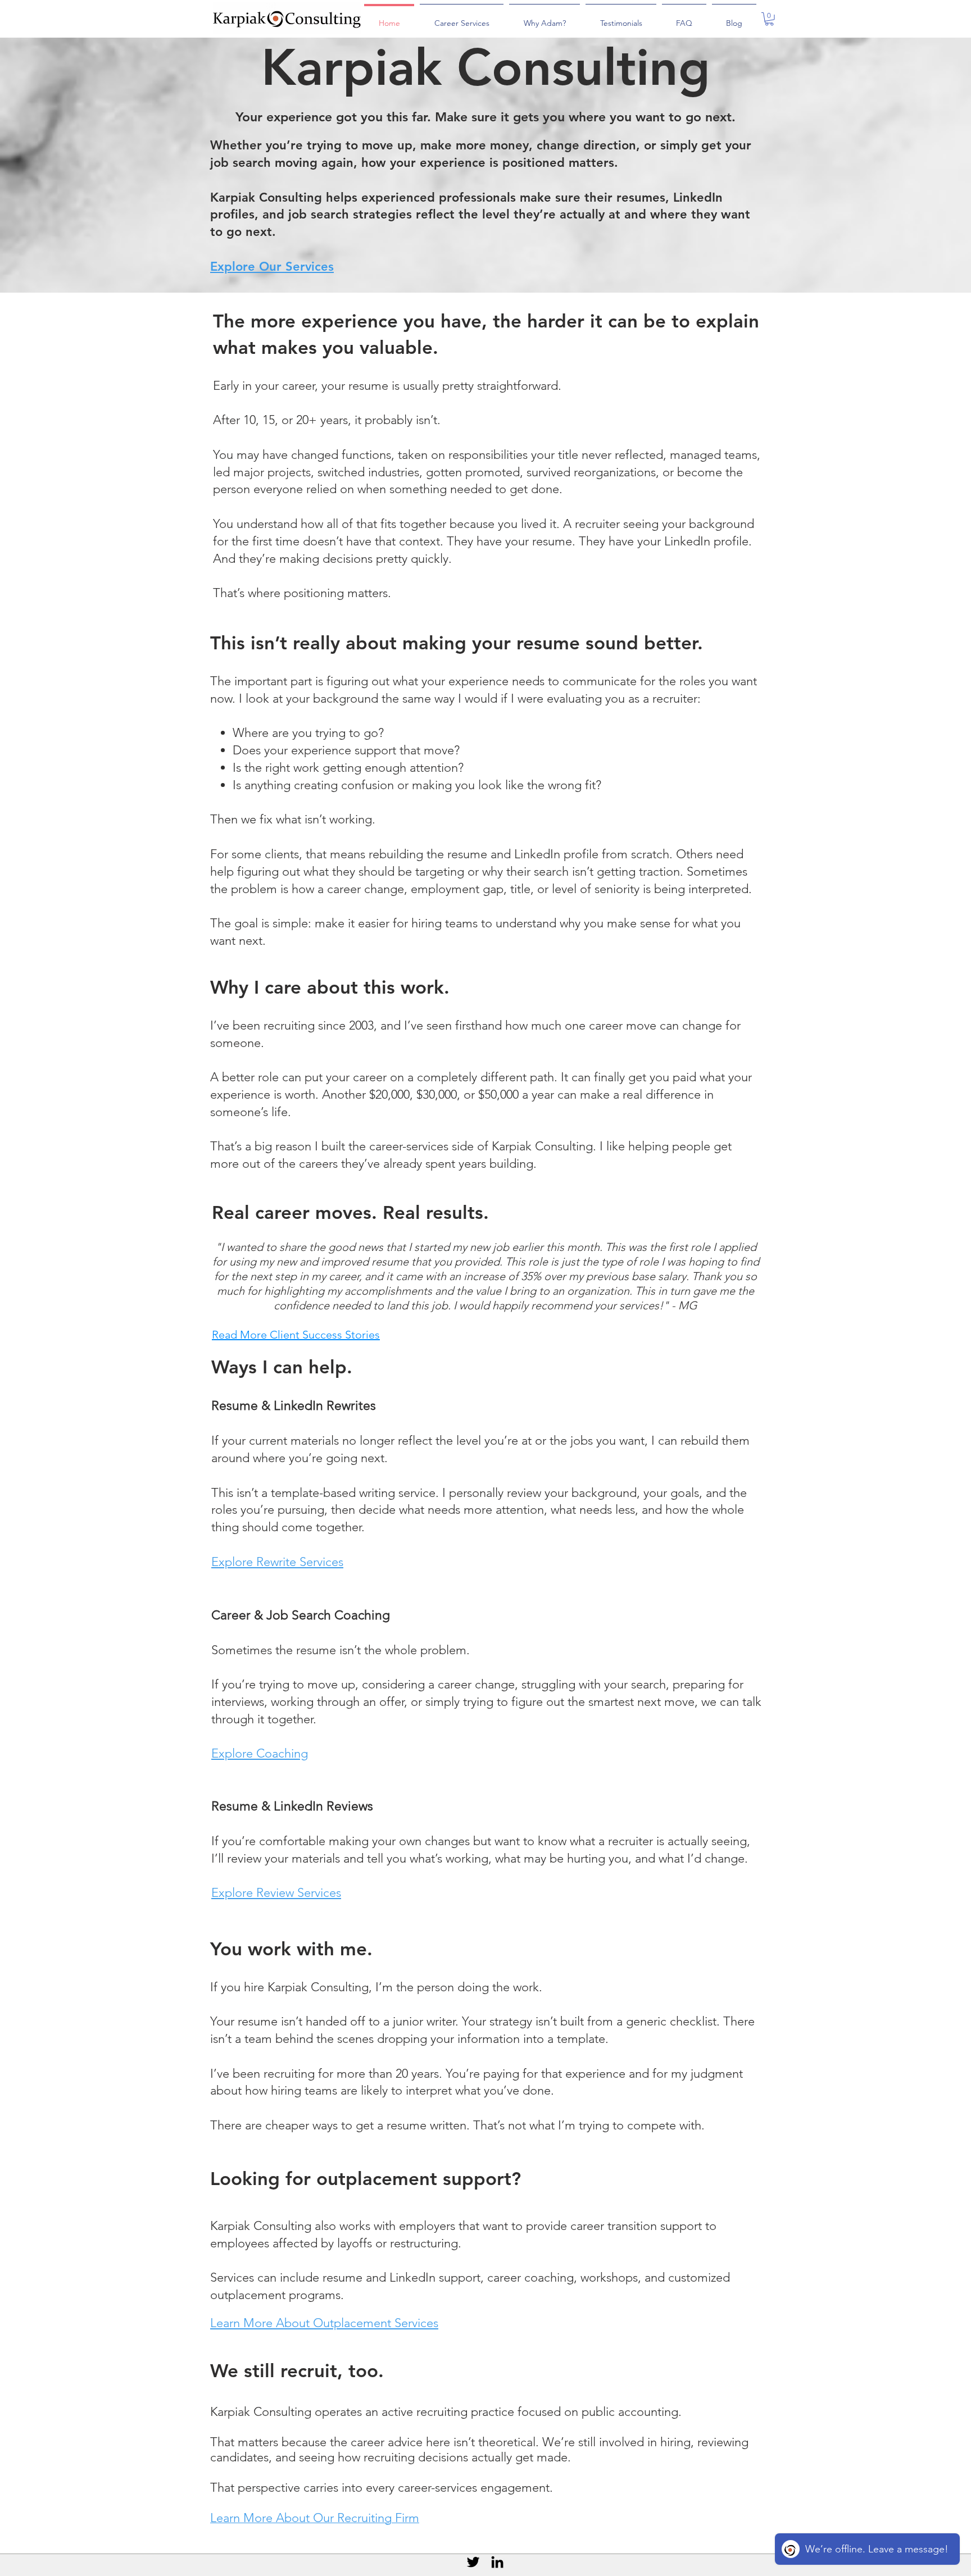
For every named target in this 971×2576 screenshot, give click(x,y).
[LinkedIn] (497, 2562)
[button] (769, 19)
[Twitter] (473, 2562)
